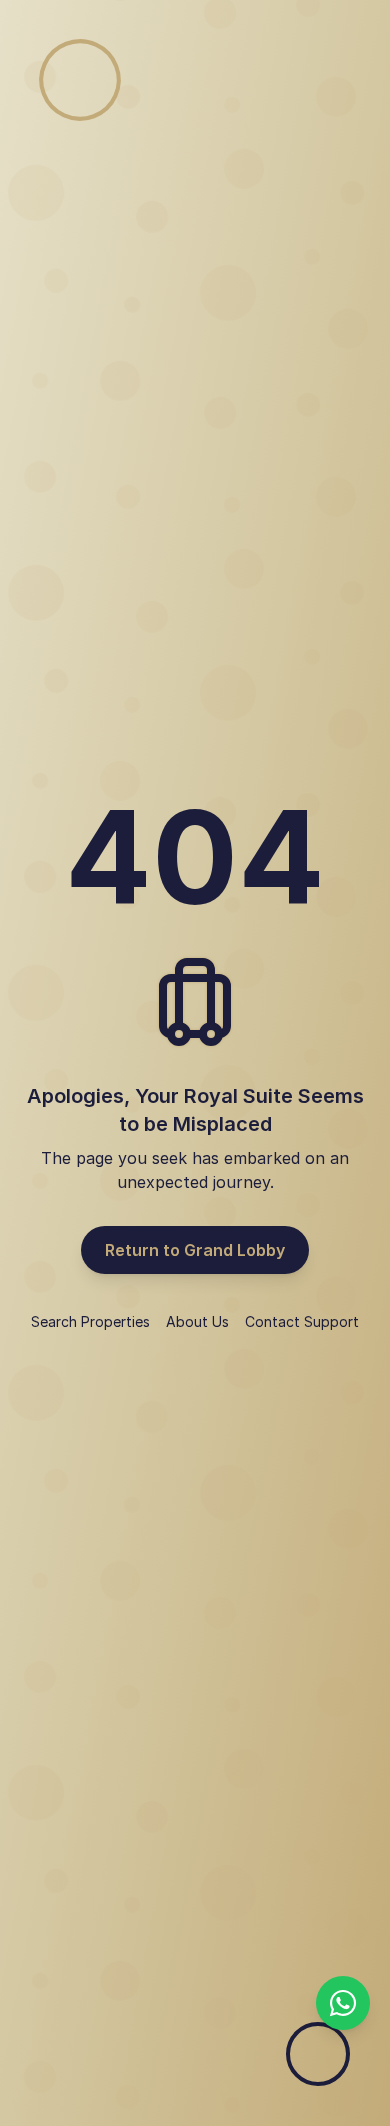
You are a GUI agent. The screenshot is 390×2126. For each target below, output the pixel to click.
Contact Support (302, 1321)
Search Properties (90, 1321)
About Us (197, 1321)
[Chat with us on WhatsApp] (343, 2003)
